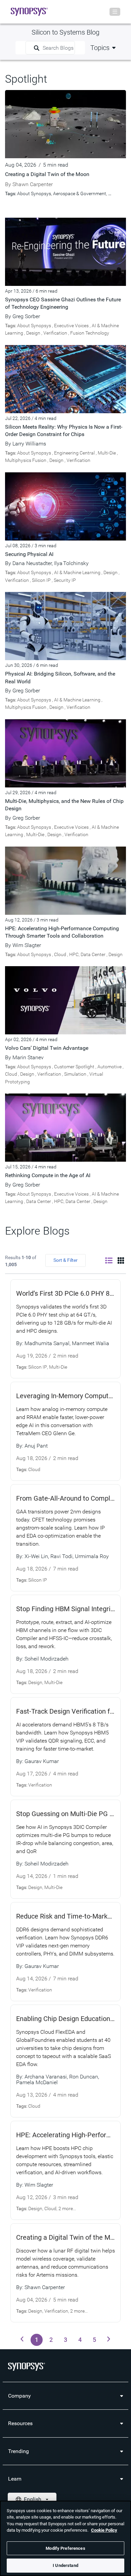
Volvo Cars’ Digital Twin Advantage (47, 1048)
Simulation (75, 1074)
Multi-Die (107, 453)
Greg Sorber (26, 316)
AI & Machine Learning (77, 572)
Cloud (60, 954)
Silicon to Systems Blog (65, 32)
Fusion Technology (90, 333)
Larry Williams (29, 444)
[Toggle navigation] (115, 12)
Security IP (65, 580)
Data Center (39, 1201)
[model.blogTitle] (65, 251)
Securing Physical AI (29, 554)
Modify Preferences (65, 2548)
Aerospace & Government (80, 194)
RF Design (119, 194)
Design (33, 333)
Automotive (110, 1067)
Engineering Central (74, 453)
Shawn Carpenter (33, 184)
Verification (55, 333)
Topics (100, 48)
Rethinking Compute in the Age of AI (48, 1175)
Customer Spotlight (74, 1067)
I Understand (65, 2565)
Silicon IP (41, 580)
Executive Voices (71, 326)
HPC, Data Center (87, 954)
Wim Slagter (27, 945)
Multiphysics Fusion (26, 460)
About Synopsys (34, 194)
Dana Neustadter (32, 563)
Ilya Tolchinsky (71, 563)
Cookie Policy (104, 2530)
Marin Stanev (28, 1057)
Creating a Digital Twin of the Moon (47, 174)
